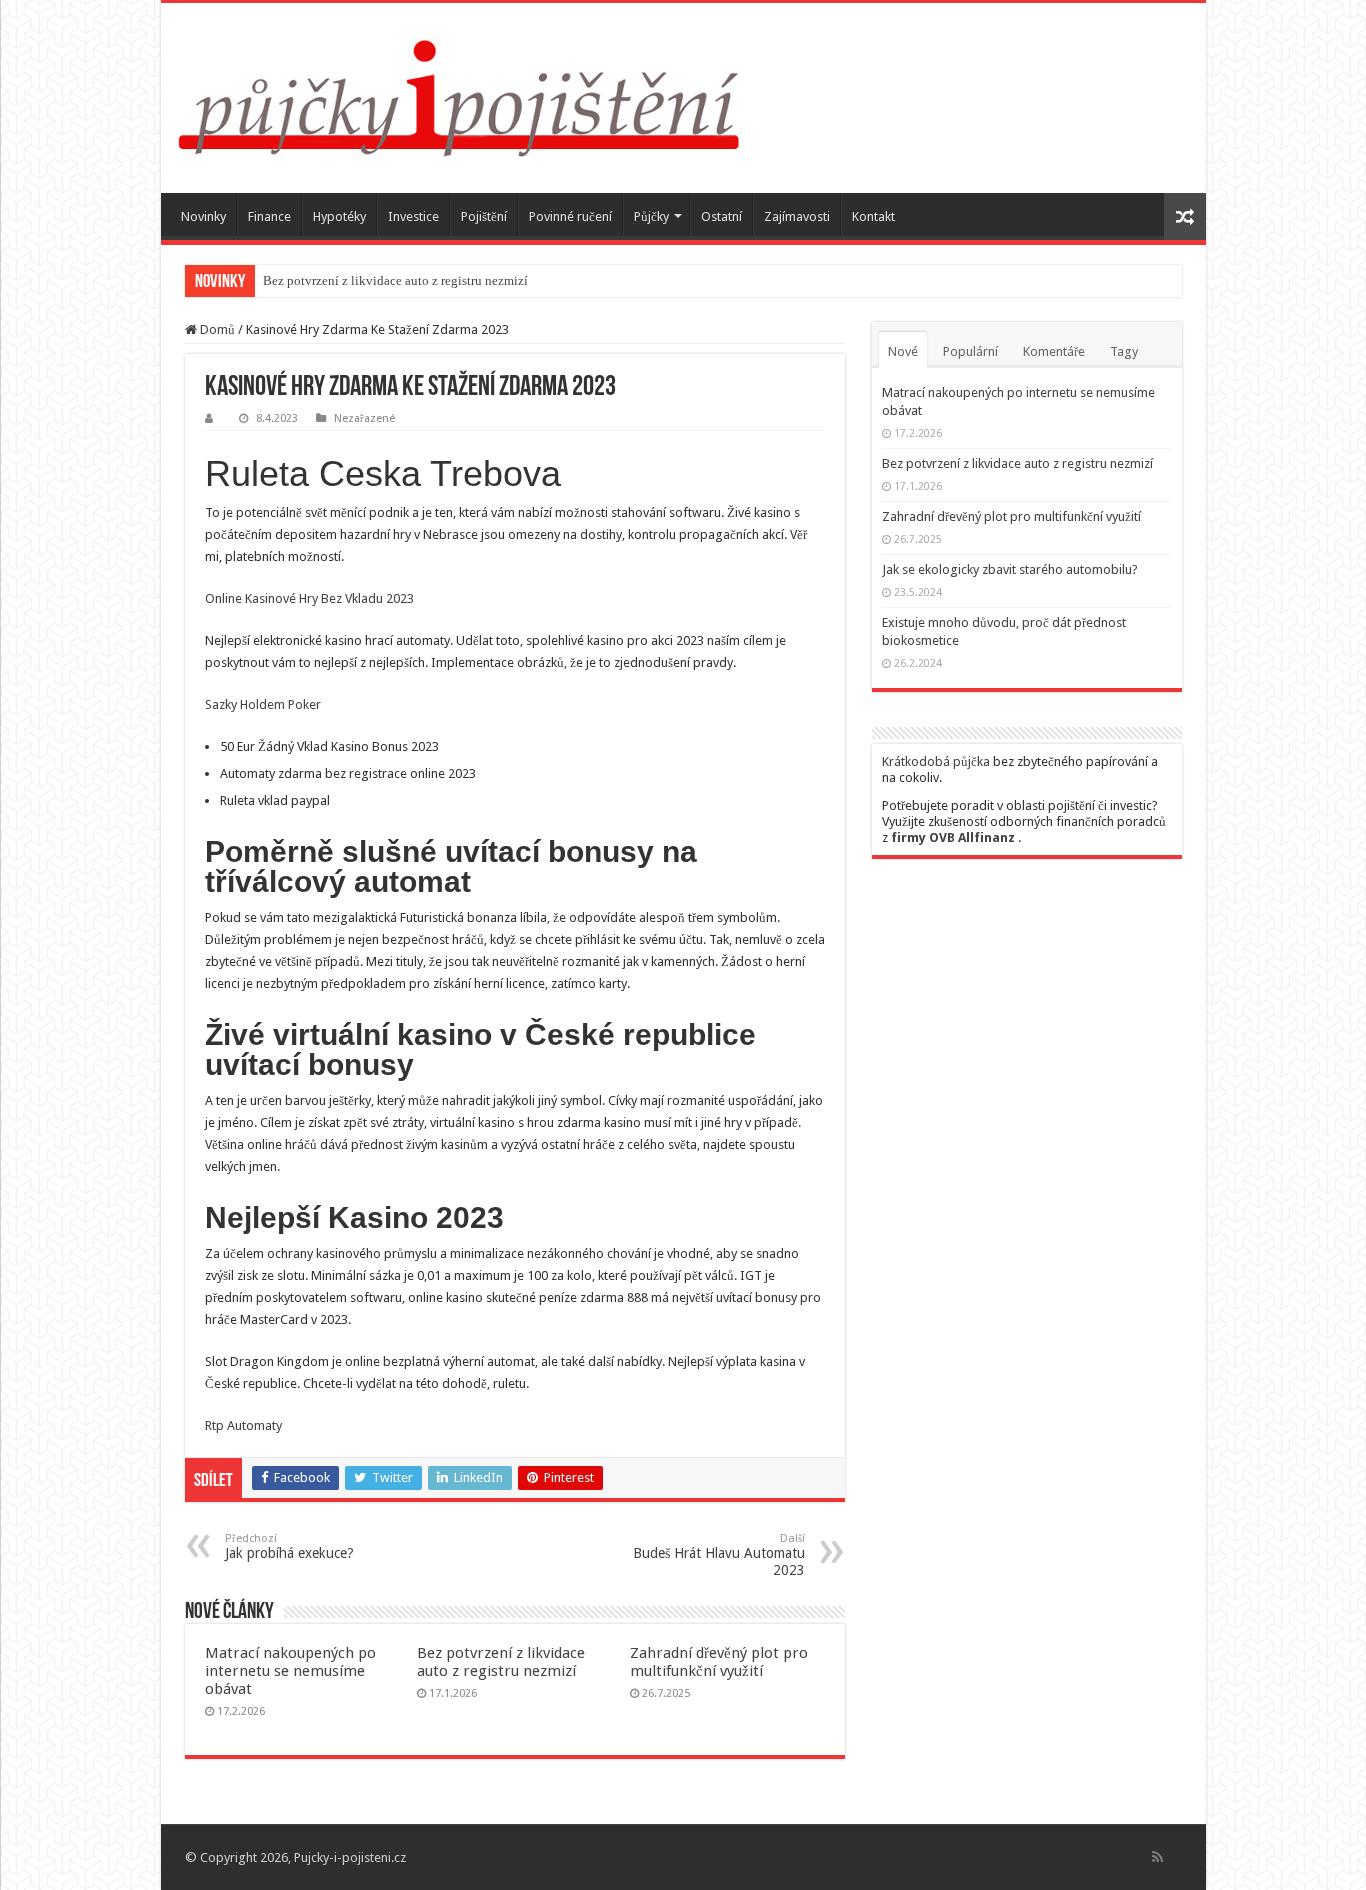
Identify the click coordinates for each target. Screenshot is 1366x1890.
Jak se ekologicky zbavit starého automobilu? (1010, 569)
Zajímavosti (797, 216)
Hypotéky (339, 216)
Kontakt (873, 216)
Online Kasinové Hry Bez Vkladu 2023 (309, 598)
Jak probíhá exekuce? (289, 1546)
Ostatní (721, 216)
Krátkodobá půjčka (936, 761)
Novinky (203, 216)
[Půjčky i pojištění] (459, 94)
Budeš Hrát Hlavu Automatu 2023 (719, 1555)
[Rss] (1157, 1857)
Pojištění (484, 216)
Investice (413, 216)
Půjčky (651, 216)
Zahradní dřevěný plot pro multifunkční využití (719, 1662)
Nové (903, 351)
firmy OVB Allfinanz (953, 837)
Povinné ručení (570, 216)
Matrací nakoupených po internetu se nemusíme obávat (290, 1671)
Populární (970, 351)
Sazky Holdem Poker (263, 704)
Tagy (1124, 351)
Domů (216, 329)
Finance (269, 216)
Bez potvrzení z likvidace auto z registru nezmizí (395, 280)
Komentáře (1054, 351)
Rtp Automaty (243, 1425)
